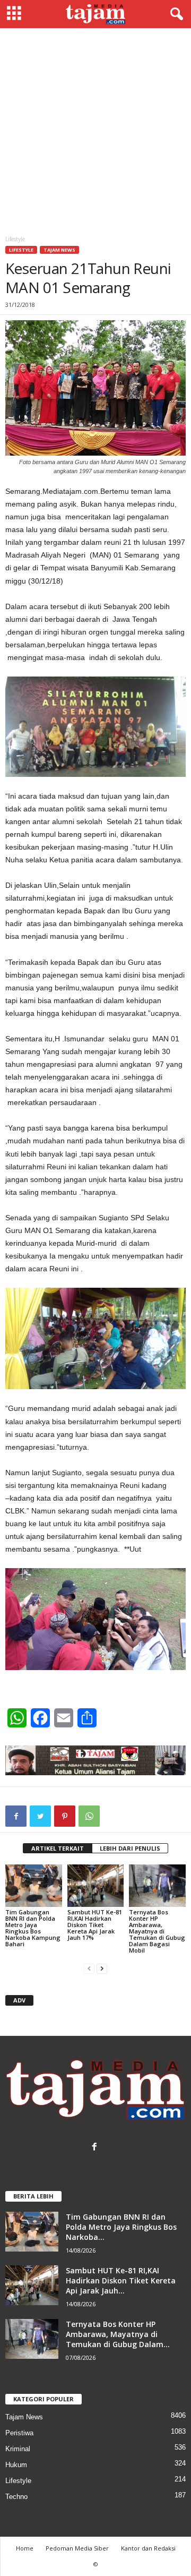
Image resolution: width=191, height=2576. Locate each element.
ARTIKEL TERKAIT (58, 1848)
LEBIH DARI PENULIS (130, 1848)
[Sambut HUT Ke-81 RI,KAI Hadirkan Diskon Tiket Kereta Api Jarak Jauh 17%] (96, 1886)
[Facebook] (96, 2148)
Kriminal (18, 2449)
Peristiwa (19, 2433)
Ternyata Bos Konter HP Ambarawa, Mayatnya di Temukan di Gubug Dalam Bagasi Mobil (157, 1931)
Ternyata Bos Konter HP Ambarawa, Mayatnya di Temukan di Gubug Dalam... (118, 2334)
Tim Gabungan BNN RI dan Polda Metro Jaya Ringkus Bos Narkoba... (121, 2227)
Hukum (16, 2465)
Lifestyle (21, 250)
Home (25, 2548)
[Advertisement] (95, 129)
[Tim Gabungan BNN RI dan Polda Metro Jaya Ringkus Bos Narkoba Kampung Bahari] (34, 1886)
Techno (16, 2497)
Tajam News (59, 250)
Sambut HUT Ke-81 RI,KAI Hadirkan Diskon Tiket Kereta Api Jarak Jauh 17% (95, 1925)
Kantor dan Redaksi (148, 2548)
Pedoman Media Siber (77, 2548)
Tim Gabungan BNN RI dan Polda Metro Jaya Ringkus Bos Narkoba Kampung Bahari (33, 1928)
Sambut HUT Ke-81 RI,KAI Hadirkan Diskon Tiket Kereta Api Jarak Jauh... (121, 2280)
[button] (175, 14)
